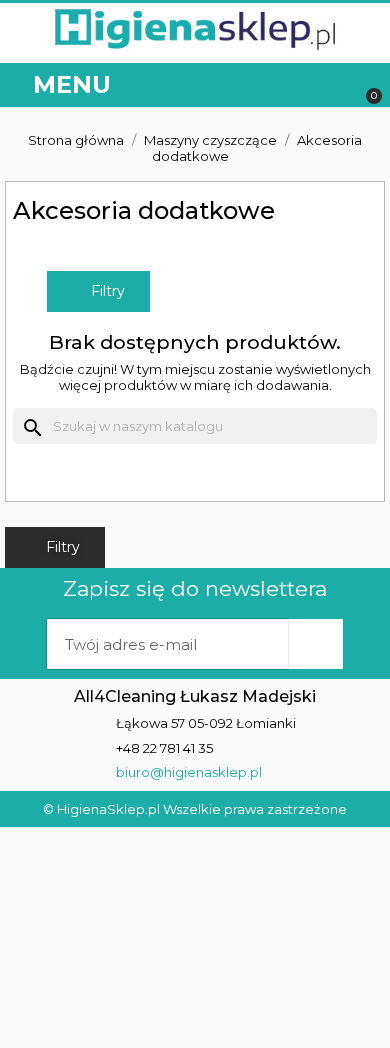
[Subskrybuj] (316, 644)
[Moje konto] (289, 85)
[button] (332, 85)
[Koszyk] (364, 85)
